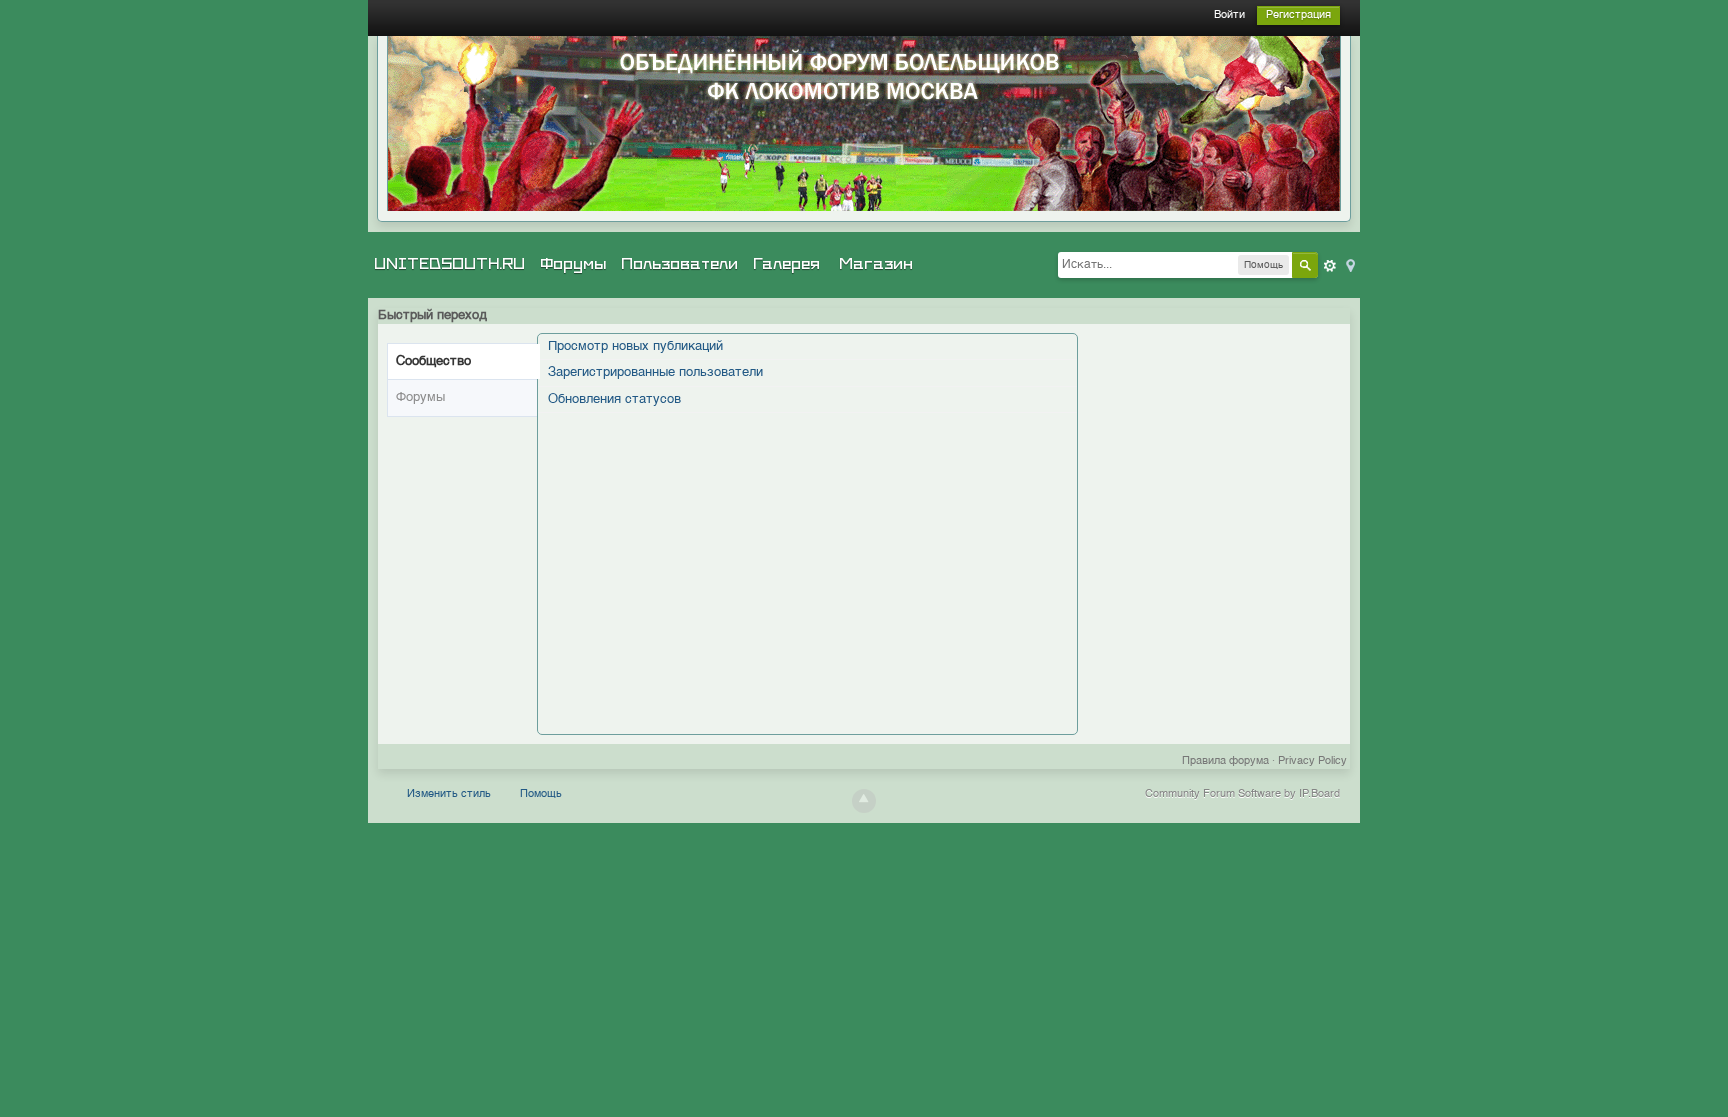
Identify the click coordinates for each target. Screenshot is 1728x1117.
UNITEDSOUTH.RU (449, 264)
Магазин (876, 264)
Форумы (573, 264)
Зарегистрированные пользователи (655, 372)
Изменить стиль (449, 794)
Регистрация (1298, 15)
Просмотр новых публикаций (635, 346)
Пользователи (679, 264)
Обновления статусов (614, 399)
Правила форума (1225, 761)
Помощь (541, 794)
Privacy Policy (1312, 761)
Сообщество (433, 361)
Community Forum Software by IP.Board (1242, 794)
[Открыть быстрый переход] (1349, 264)
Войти (1229, 15)
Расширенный (1330, 266)
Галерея (786, 264)
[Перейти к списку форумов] (864, 123)
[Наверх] (864, 801)
